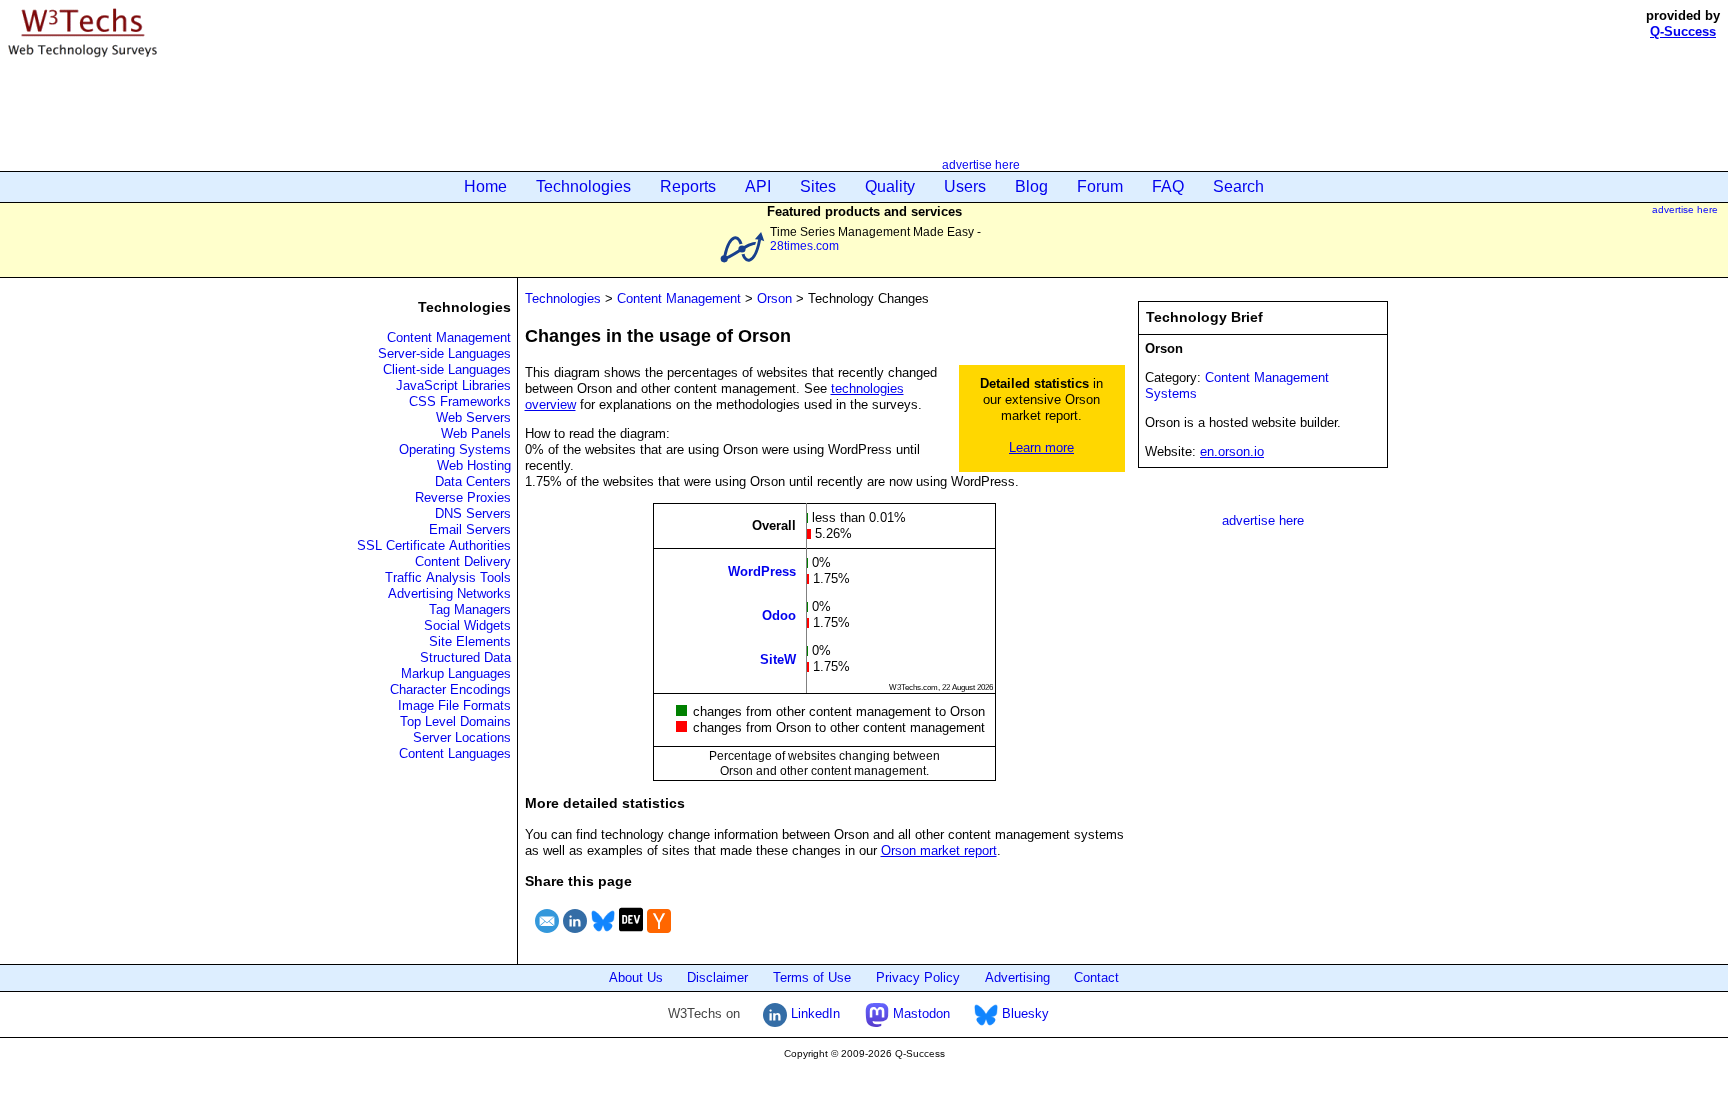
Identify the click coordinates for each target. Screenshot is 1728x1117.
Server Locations (462, 737)
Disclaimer (717, 977)
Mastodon (919, 1013)
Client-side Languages (447, 369)
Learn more (1041, 447)
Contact (1096, 977)
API (758, 186)
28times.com (804, 245)
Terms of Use (812, 977)
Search (1238, 186)
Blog (1031, 186)
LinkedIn (813, 1013)
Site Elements (470, 641)
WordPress (762, 570)
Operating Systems (455, 449)
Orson (774, 298)
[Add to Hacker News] (659, 935)
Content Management (449, 337)
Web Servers (473, 417)
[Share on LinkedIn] (575, 935)
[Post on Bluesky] (603, 935)
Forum (1100, 186)
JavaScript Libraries (453, 385)
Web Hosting (474, 465)
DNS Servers (473, 513)
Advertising (1017, 977)
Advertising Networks (449, 593)
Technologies (583, 186)
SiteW (778, 658)
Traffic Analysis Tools (448, 577)
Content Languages (455, 753)
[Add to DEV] (631, 935)
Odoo (779, 614)
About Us (636, 977)
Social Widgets (467, 625)
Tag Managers (470, 609)
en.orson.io (1232, 451)
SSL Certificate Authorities (434, 545)
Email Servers (470, 529)
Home (485, 186)
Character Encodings (450, 689)
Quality (890, 186)
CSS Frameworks (460, 401)
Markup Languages (456, 673)
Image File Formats (454, 705)
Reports (688, 186)
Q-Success (1683, 31)
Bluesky (1023, 1013)
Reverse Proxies (463, 497)
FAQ (1168, 186)
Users (965, 186)
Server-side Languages (444, 353)
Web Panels (476, 433)
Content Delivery (463, 561)
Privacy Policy (918, 977)
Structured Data (465, 657)
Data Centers (473, 481)
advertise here (981, 164)
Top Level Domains (455, 721)
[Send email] (547, 935)
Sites (818, 186)
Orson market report (939, 850)
